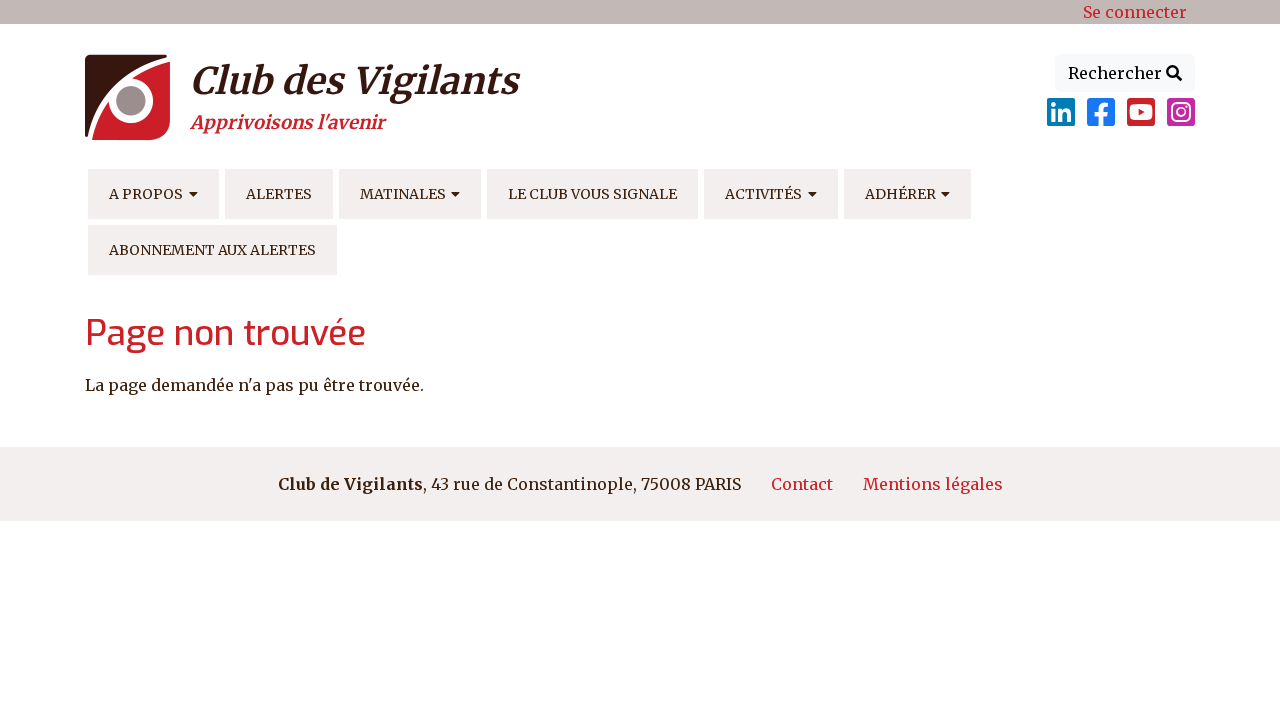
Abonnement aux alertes (212, 250)
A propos (146, 194)
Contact (802, 484)
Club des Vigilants (354, 81)
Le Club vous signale (592, 194)
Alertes (279, 194)
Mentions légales (933, 484)
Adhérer (900, 194)
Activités (763, 194)
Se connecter (1135, 12)
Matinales (403, 194)
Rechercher (1117, 73)
